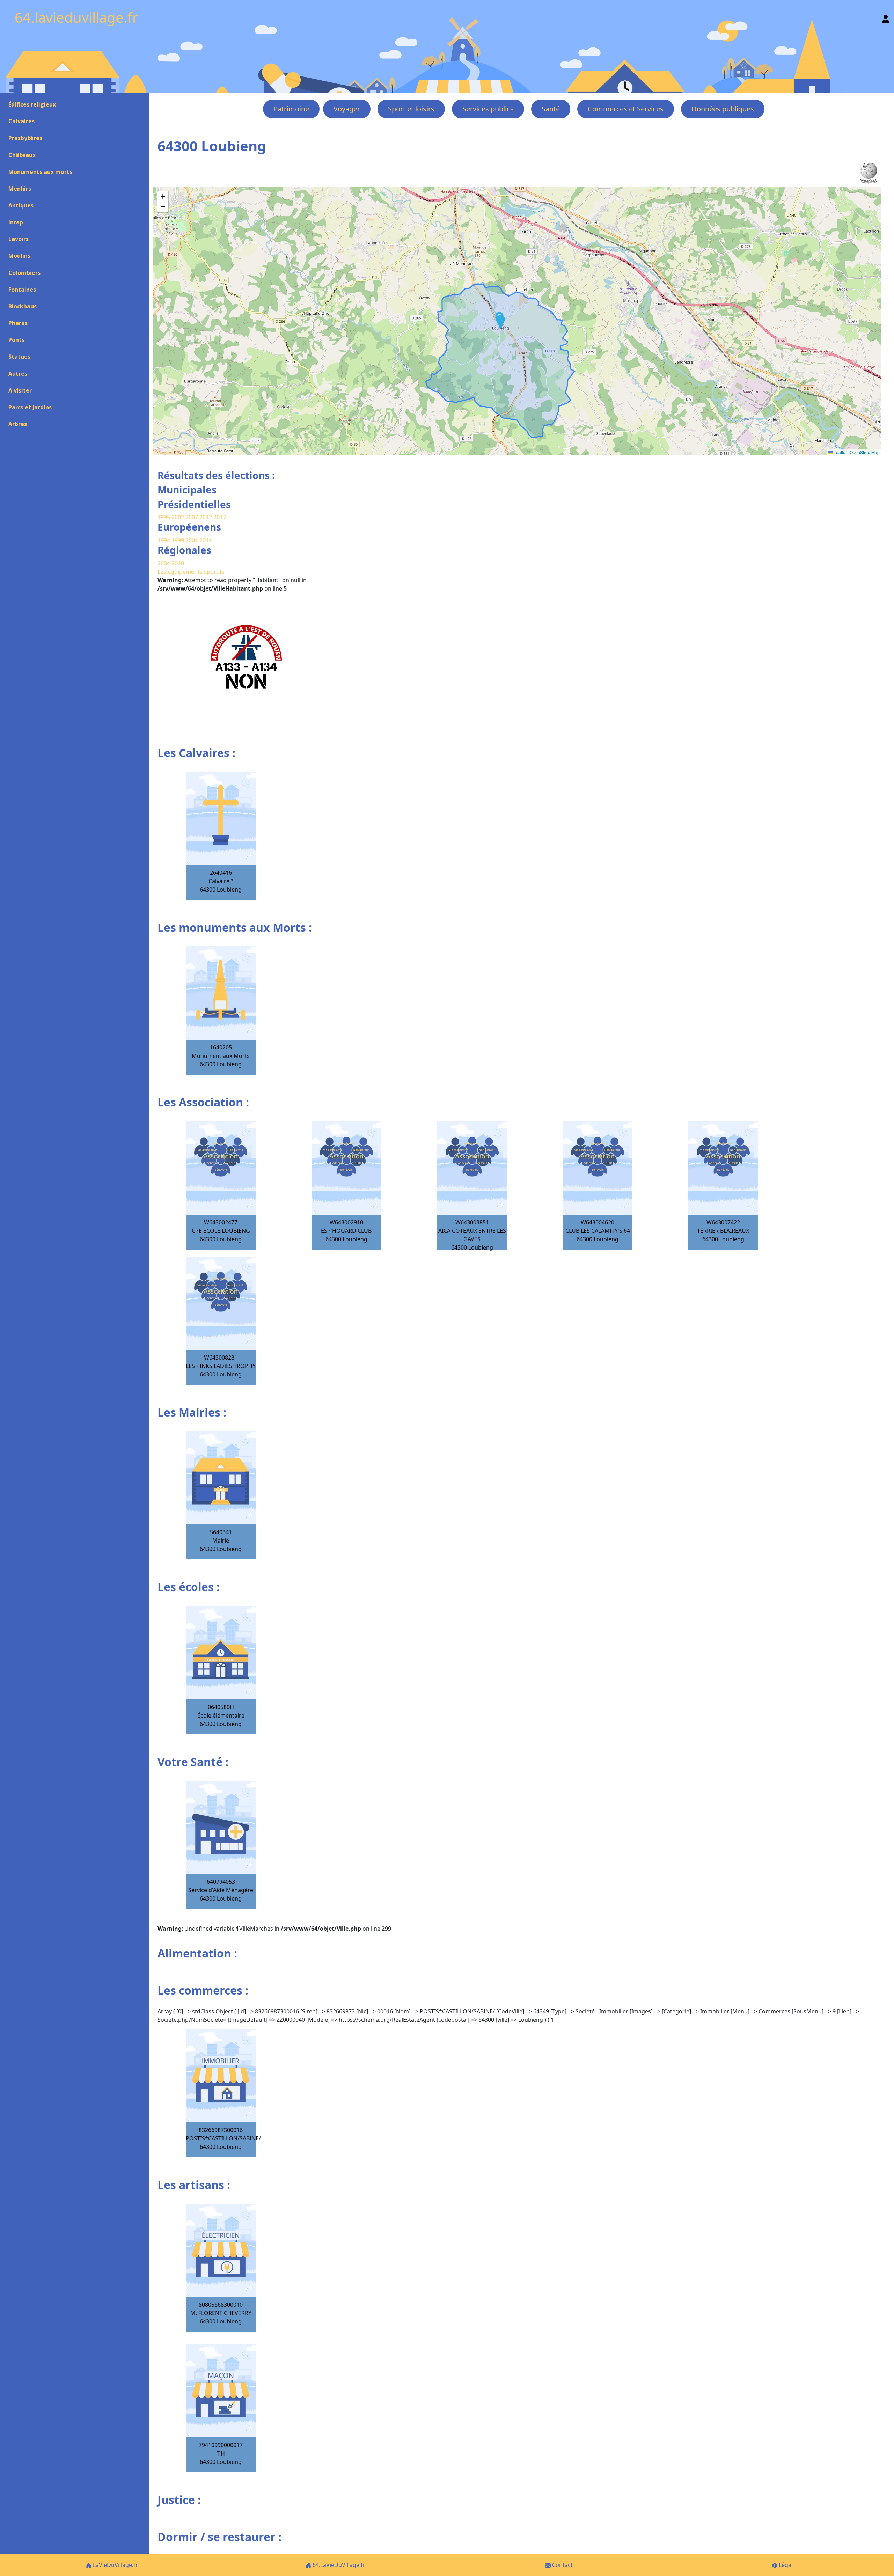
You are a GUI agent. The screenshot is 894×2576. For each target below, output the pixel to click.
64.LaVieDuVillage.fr (338, 2565)
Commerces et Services (626, 109)
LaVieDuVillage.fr (115, 2565)
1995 (164, 517)
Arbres (18, 424)
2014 (206, 540)
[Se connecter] (886, 17)
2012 (206, 517)
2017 (220, 517)
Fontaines (22, 290)
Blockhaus (23, 306)
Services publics (488, 109)
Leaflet (840, 452)
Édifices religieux (32, 104)
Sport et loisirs (411, 109)
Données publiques (723, 109)
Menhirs (20, 189)
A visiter (20, 390)
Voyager (347, 109)
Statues (19, 357)
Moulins (19, 256)
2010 (178, 563)
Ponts (16, 340)
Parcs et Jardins (30, 407)
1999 (178, 540)
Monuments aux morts (40, 172)
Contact (562, 2565)
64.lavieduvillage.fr (76, 17)
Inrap (16, 222)
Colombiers (24, 273)
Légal (785, 2565)
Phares (18, 323)
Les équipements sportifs (191, 572)
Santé (551, 109)
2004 (192, 540)
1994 (164, 540)
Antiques (21, 205)
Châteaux (22, 155)
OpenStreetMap (865, 452)
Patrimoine (291, 109)
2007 (192, 517)
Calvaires (21, 121)
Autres (18, 374)
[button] (500, 322)
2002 (178, 517)
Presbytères (25, 138)
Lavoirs (19, 239)
